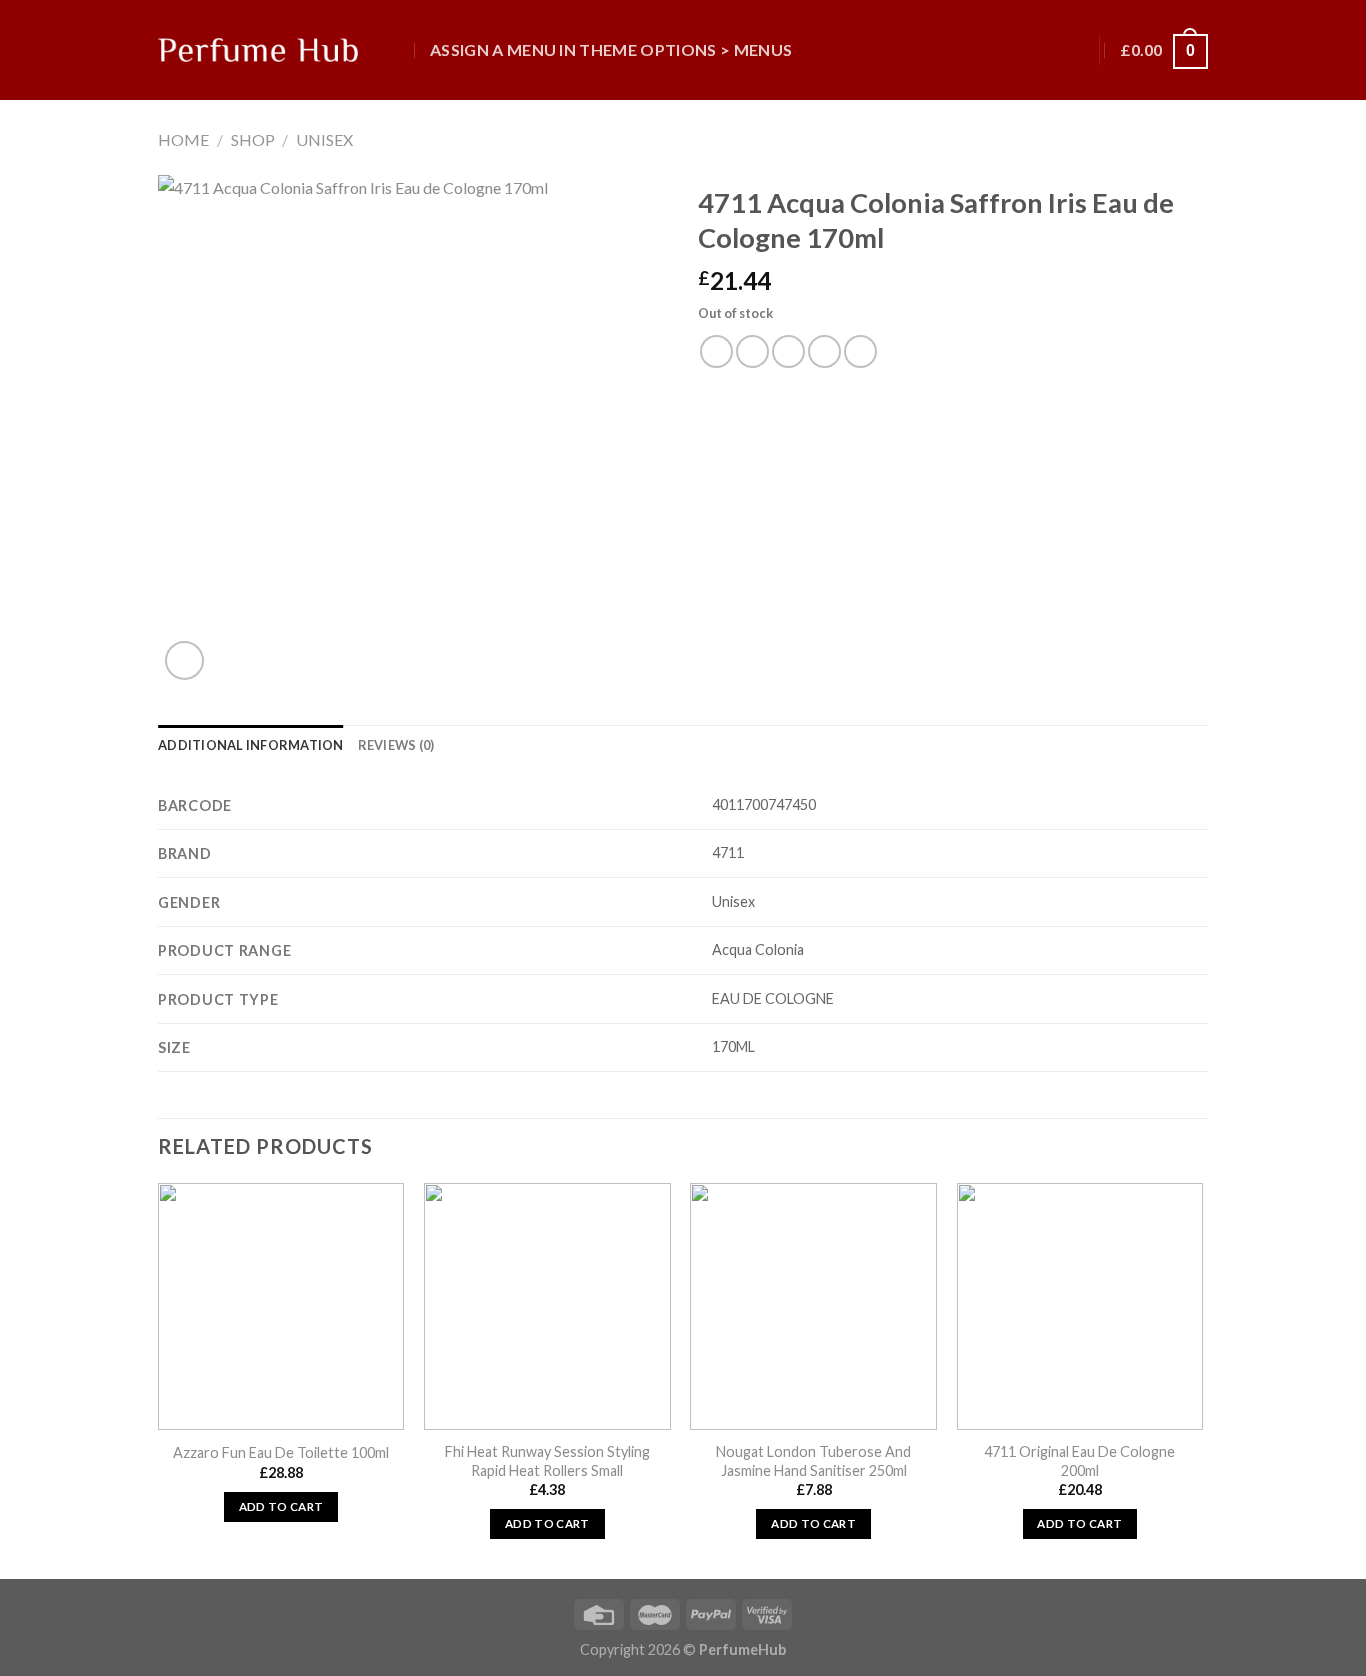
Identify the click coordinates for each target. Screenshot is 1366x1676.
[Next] (1202, 1378)
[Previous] (159, 1378)
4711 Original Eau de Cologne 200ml (1079, 1461)
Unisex (324, 139)
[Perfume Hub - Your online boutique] (258, 50)
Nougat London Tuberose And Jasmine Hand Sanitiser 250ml (813, 1461)
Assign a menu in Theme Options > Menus (611, 49)
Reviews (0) (396, 745)
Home (183, 139)
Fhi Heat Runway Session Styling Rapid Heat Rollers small (547, 1461)
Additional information (251, 745)
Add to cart (281, 1506)
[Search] (396, 49)
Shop (253, 139)
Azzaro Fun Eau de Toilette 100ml (281, 1452)
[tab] (251, 745)
